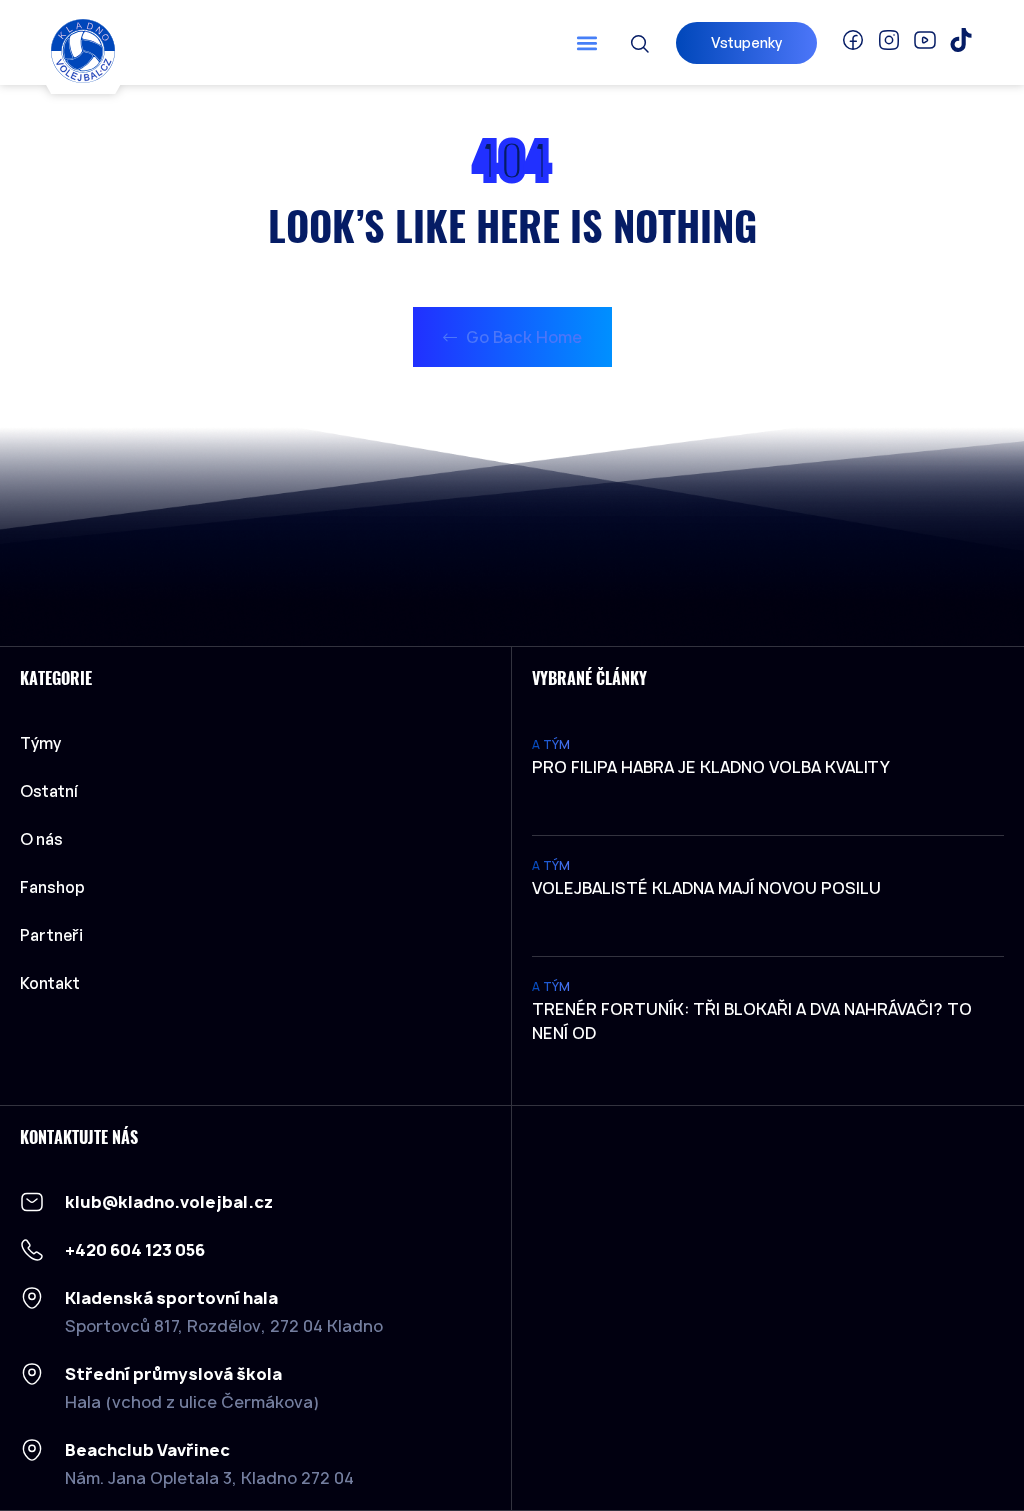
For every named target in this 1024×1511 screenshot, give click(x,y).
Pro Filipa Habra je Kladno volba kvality (711, 767)
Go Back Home (522, 337)
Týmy (40, 743)
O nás (41, 839)
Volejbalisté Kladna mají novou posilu (706, 888)
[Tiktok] (961, 40)
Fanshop (52, 887)
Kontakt (50, 983)
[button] (587, 42)
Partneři (51, 935)
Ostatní (49, 791)
